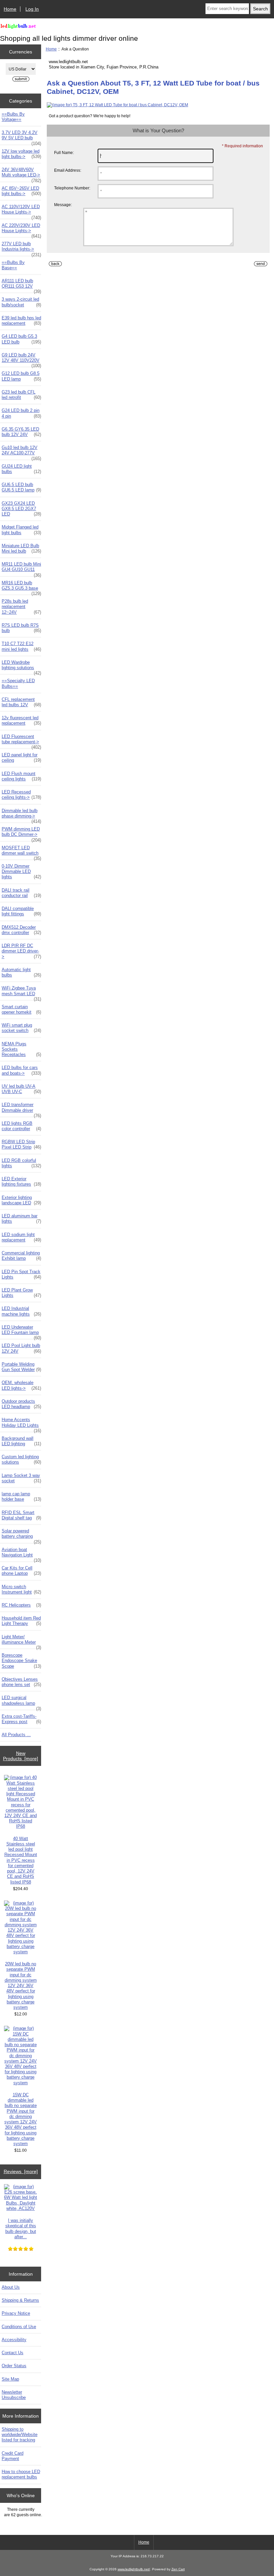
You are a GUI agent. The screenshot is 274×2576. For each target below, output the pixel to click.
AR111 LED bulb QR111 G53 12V (21, 285)
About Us (11, 2287)
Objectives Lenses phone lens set (21, 1682)
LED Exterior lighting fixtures (21, 1181)
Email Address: (68, 170)
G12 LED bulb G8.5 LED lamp (21, 376)
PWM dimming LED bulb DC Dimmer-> (21, 834)
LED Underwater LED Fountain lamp (21, 1332)
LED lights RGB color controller (21, 1126)
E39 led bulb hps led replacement (21, 321)
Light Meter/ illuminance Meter (21, 1641)
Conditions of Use (19, 2327)
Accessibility (14, 2340)
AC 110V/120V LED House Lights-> (21, 211)
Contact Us (13, 2353)
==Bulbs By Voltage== (13, 117)
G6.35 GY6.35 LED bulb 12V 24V (21, 432)
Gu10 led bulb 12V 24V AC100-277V (21, 452)
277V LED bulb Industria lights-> (21, 248)
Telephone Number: (72, 188)
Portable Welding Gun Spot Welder (21, 1367)
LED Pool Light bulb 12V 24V (21, 1348)
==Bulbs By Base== (13, 265)
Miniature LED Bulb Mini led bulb (21, 548)
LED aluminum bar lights (21, 1219)
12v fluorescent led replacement (21, 720)
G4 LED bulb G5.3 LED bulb (21, 339)
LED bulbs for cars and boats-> (21, 1070)
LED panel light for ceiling (21, 757)
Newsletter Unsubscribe (14, 2395)
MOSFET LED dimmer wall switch (21, 852)
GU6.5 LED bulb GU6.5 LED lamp (21, 487)
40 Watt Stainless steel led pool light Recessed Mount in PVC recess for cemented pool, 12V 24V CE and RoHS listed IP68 (21, 1860)
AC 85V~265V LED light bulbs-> (21, 191)
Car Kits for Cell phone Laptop (21, 1571)
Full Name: (64, 153)
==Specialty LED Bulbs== (18, 683)
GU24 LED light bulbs (21, 469)
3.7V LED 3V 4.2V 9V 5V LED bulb (21, 137)
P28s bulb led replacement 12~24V (21, 607)
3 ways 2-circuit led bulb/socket (21, 302)
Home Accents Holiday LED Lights (21, 1424)
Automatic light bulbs (21, 972)
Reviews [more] (21, 2171)
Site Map (10, 2379)
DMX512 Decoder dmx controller (21, 930)
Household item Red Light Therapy (21, 1621)
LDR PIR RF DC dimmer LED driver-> (21, 951)
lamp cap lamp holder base (21, 1496)
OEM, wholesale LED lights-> (21, 1385)
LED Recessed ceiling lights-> (21, 795)
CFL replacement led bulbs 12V (21, 702)
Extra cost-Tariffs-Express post (21, 1719)
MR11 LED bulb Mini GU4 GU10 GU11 (21, 569)
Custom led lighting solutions (21, 1459)
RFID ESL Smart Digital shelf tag (21, 1515)
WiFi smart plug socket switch (21, 1028)
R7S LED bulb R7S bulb (21, 628)
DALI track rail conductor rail (21, 893)
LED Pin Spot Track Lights (21, 1274)
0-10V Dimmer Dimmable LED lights (21, 871)
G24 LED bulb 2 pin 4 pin (21, 413)
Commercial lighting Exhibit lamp (21, 1256)
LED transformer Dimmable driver (21, 1109)
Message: (63, 205)
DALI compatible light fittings (21, 911)
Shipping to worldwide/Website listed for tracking (20, 2435)
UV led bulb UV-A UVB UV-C (21, 1089)
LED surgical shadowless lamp (21, 1702)
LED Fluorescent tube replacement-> (21, 741)
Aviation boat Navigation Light (21, 1554)
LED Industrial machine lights (21, 1311)
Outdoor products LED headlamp (21, 1404)
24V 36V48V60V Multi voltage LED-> (21, 174)
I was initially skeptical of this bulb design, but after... (21, 2229)
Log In (32, 9)
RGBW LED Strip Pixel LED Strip (21, 1144)
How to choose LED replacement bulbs (21, 2474)
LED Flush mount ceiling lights (21, 776)
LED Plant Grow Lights (21, 1293)
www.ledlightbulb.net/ (134, 2569)
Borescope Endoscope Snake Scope (21, 1660)
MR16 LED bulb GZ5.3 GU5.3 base (21, 587)
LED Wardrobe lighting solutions (21, 667)
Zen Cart (178, 2569)
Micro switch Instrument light (21, 1589)
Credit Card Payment (13, 2456)
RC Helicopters (21, 1605)
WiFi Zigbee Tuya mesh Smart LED (21, 993)
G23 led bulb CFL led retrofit (21, 395)
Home (10, 9)
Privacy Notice (16, 2313)
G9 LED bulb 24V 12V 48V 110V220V (21, 359)
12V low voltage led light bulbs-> (21, 154)
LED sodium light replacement (21, 1237)
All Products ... (16, 1735)
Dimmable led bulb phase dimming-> (21, 815)
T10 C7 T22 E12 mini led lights (21, 646)
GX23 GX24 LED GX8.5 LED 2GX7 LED (21, 509)
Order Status (14, 2366)
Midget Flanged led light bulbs (21, 530)
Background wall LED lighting (21, 1441)
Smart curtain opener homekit (21, 1009)
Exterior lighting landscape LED (21, 1200)
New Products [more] (21, 1756)
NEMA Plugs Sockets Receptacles (21, 1049)
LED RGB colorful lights (21, 1163)
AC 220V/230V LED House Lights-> (21, 230)
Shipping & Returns (20, 2300)
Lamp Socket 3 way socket (21, 1478)
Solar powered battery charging (21, 1535)
